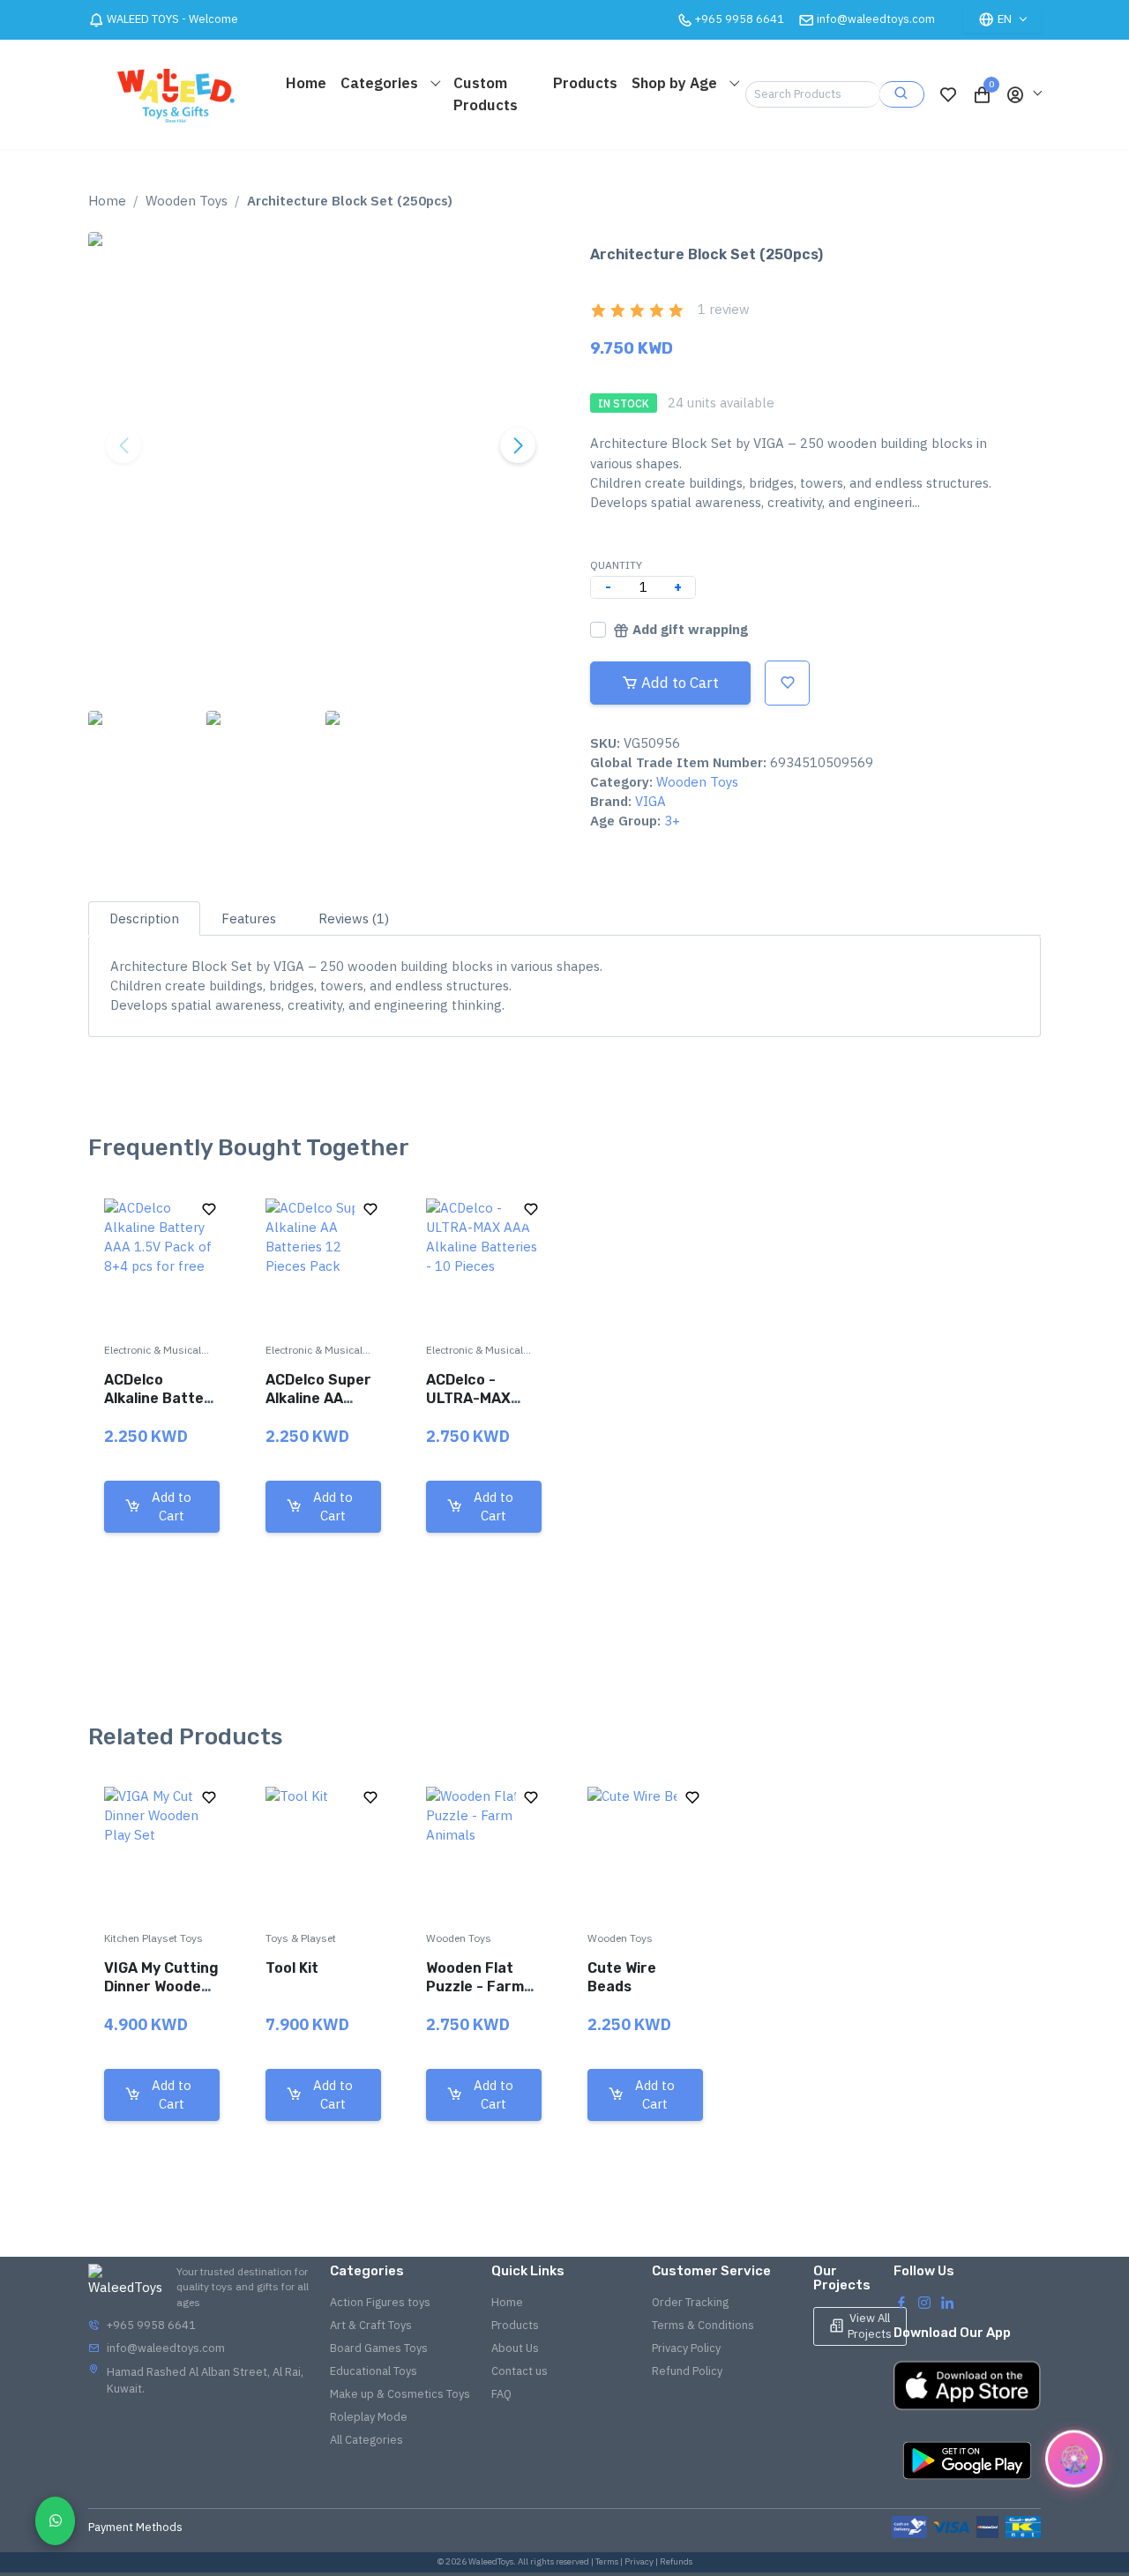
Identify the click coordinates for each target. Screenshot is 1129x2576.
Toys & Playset (301, 1938)
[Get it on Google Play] (967, 2460)
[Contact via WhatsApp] (55, 2521)
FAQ (501, 2394)
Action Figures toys (380, 2302)
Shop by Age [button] (676, 83)
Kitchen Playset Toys (153, 1938)
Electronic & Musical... (157, 1350)
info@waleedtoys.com (876, 19)
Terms (607, 2561)
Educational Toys (374, 2371)
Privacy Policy (686, 2348)
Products (585, 83)
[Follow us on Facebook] (901, 2302)
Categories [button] (381, 83)
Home (306, 83)
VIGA (650, 801)
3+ (672, 821)
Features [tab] (249, 918)
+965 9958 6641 (151, 2325)
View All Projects (870, 2326)
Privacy (639, 2561)
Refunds (676, 2561)
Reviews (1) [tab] (354, 918)
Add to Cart (680, 683)
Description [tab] (144, 918)
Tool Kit (292, 1968)
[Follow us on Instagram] (924, 2302)
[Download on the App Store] (967, 2386)
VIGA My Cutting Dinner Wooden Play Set (161, 1986)
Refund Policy (687, 2371)
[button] (1023, 94)
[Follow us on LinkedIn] (947, 2302)
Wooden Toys (187, 201)
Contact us (520, 2371)
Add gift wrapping (690, 629)
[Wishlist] (948, 94)
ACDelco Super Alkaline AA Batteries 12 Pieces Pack (318, 1407)
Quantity (616, 565)
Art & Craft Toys (371, 2325)
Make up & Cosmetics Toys (400, 2394)
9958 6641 (740, 19)
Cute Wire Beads (622, 1977)
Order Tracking (690, 2302)
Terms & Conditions (703, 2325)
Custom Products (486, 94)
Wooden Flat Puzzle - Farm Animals (475, 1986)
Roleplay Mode (369, 2417)
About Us (515, 2348)
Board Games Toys (379, 2348)
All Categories (366, 2440)
